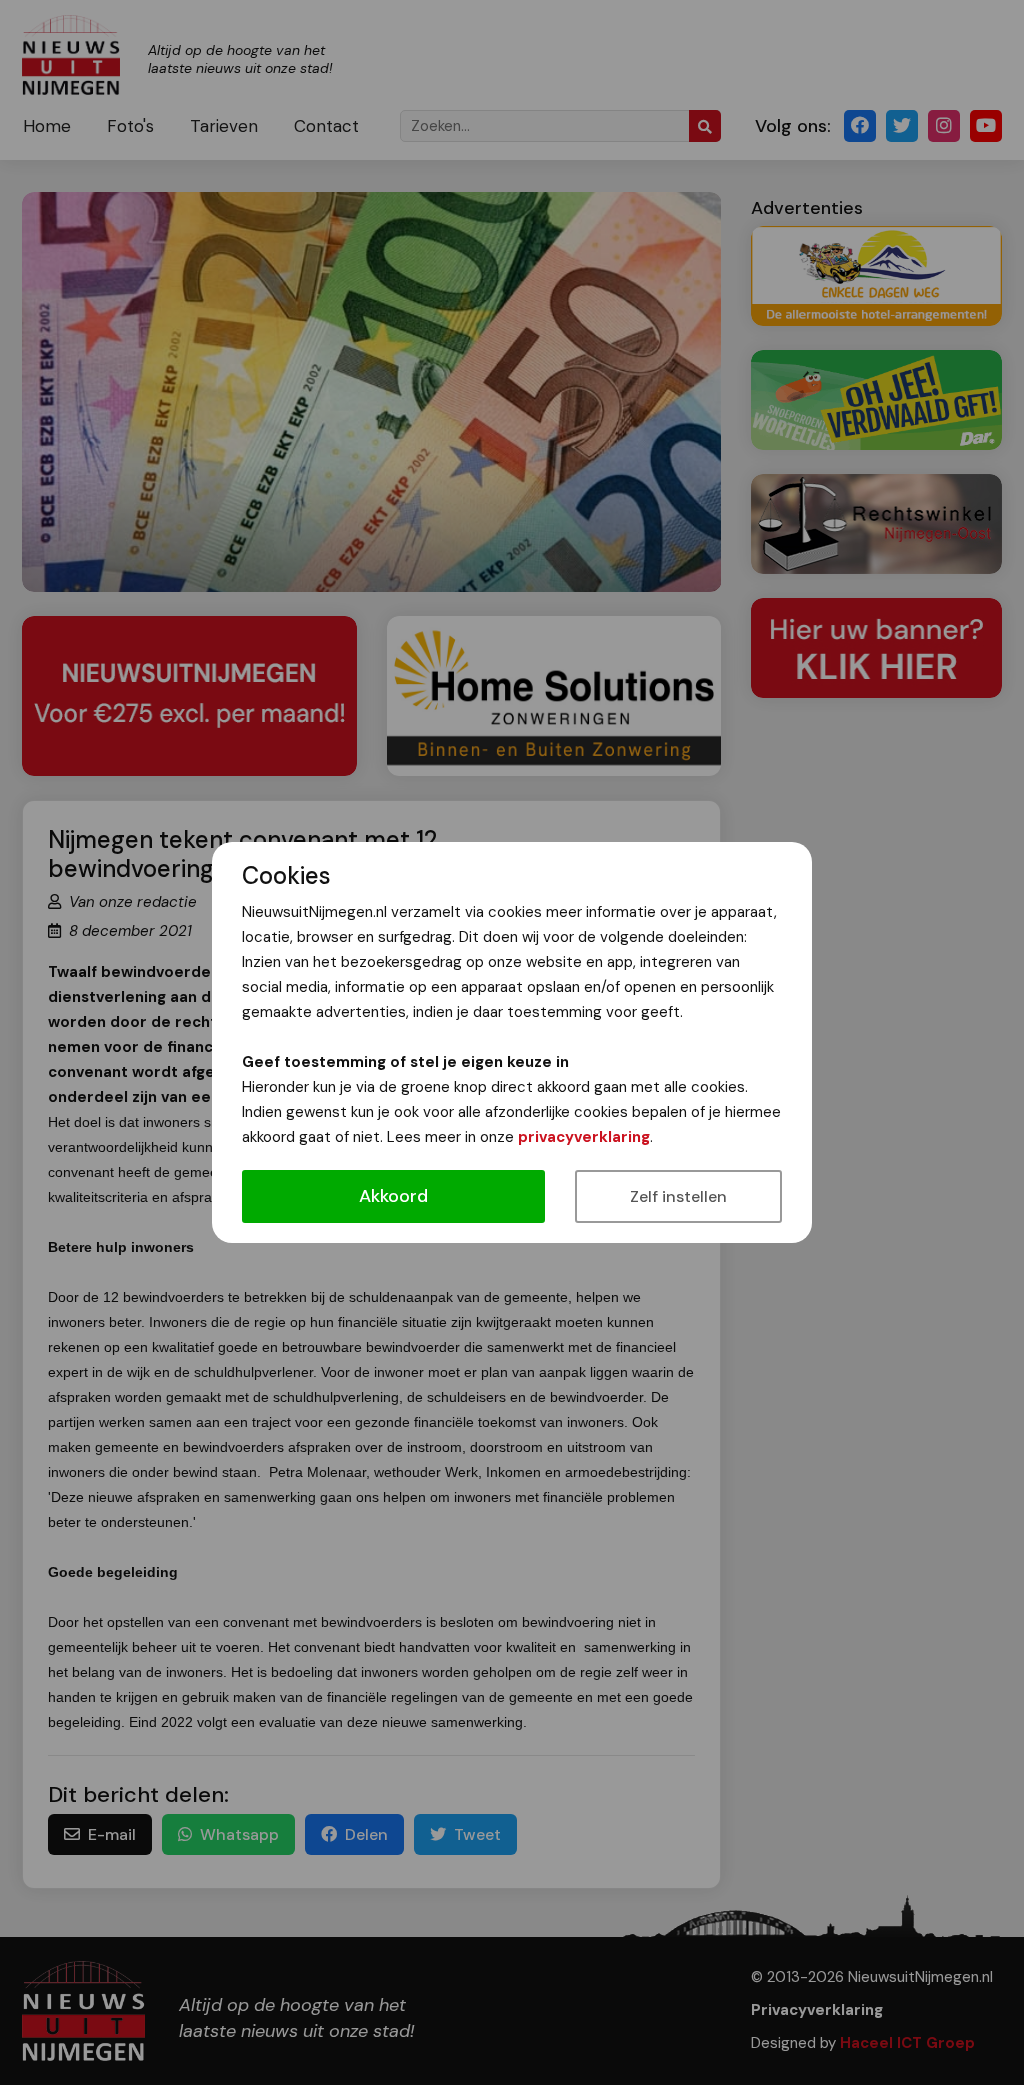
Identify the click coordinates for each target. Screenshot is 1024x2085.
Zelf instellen (678, 1196)
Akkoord (393, 1196)
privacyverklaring (584, 1137)
